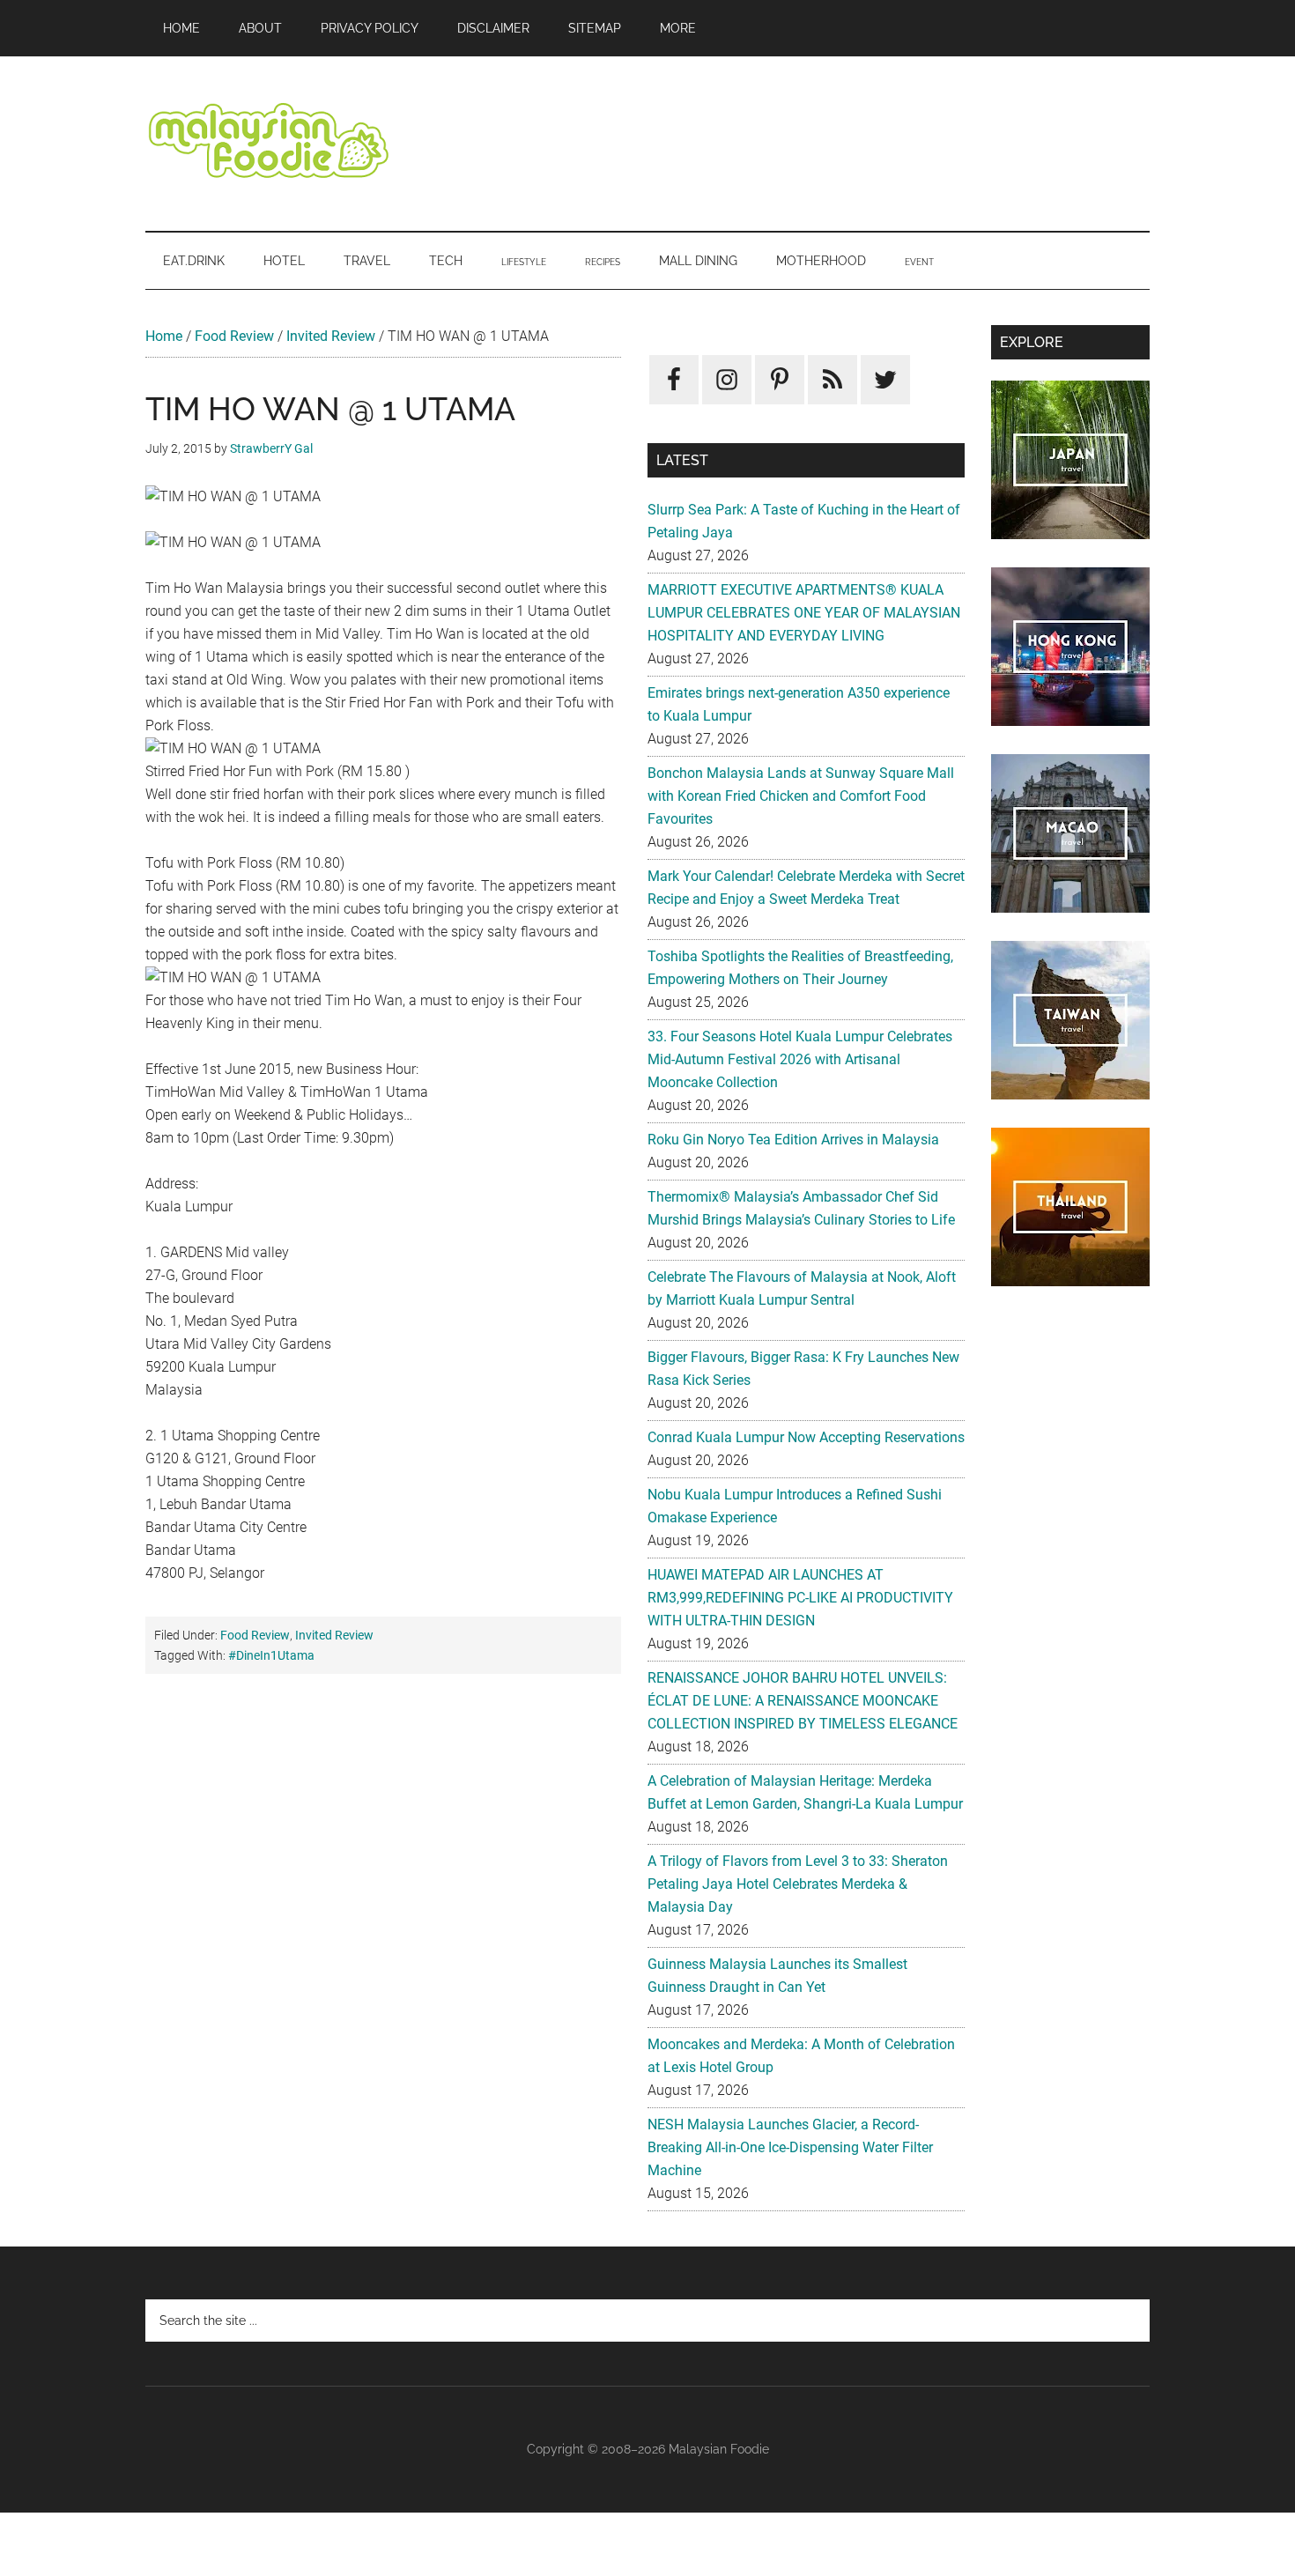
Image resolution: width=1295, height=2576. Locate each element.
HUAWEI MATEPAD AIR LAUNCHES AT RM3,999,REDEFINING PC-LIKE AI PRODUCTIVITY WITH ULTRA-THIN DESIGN (800, 1598)
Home (164, 336)
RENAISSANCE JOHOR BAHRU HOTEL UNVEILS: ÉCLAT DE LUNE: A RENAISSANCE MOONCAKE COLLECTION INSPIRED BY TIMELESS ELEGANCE (803, 1701)
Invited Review (331, 336)
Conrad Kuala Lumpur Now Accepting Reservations (806, 1437)
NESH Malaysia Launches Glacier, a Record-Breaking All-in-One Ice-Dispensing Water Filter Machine (790, 2147)
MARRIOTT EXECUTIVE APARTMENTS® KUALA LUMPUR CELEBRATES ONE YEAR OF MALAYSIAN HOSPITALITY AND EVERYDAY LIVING (804, 613)
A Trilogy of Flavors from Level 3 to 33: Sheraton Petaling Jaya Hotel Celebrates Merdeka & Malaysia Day (798, 1884)
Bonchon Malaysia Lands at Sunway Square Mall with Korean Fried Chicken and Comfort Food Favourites (801, 796)
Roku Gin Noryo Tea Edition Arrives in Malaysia (793, 1140)
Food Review (234, 336)
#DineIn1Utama (271, 1655)
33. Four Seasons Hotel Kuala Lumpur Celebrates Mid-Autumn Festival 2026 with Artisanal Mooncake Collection (800, 1059)
